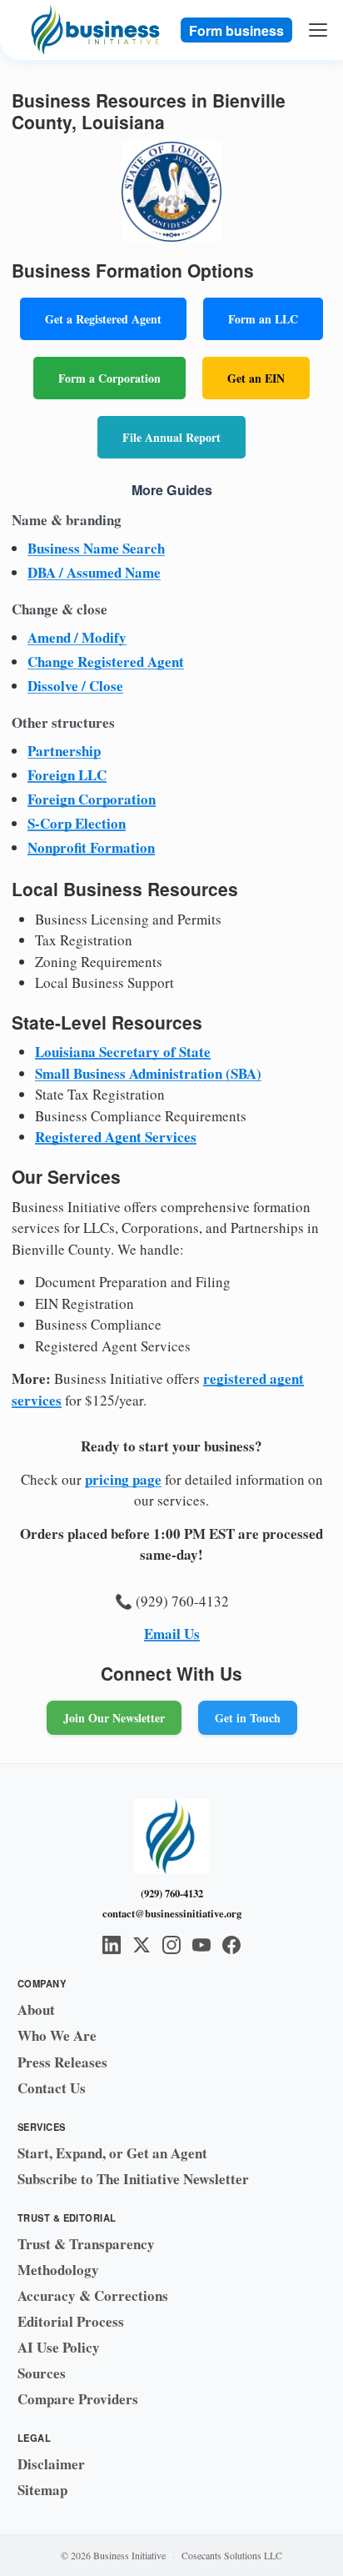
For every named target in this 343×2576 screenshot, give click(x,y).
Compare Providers (78, 2399)
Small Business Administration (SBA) (148, 1073)
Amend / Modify (77, 637)
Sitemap (42, 2490)
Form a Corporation (109, 378)
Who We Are (57, 2035)
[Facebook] (231, 1945)
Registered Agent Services (116, 1137)
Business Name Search (96, 548)
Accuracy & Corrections (93, 2295)
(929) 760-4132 (172, 1893)
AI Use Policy (59, 2347)
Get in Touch (248, 1718)
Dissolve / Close (75, 686)
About (36, 2010)
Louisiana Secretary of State (123, 1052)
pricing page (123, 1479)
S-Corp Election (77, 823)
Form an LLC (263, 319)
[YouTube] (201, 1945)
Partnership (64, 751)
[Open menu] (319, 30)
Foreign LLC (67, 775)
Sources (42, 2373)
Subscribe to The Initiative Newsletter (133, 2179)
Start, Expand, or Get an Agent (112, 2153)
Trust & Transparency (86, 2244)
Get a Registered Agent (103, 319)
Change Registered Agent (106, 662)
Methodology (58, 2270)
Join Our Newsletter (114, 1718)
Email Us (172, 1634)
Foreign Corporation (92, 799)
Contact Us (52, 2088)
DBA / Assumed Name (94, 572)
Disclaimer (51, 2464)
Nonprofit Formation (91, 847)
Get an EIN (256, 378)
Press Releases (62, 2062)
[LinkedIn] (112, 1945)
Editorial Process (71, 2321)
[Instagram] (171, 1945)
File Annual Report (171, 437)
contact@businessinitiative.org (172, 1913)
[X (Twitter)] (142, 1945)
